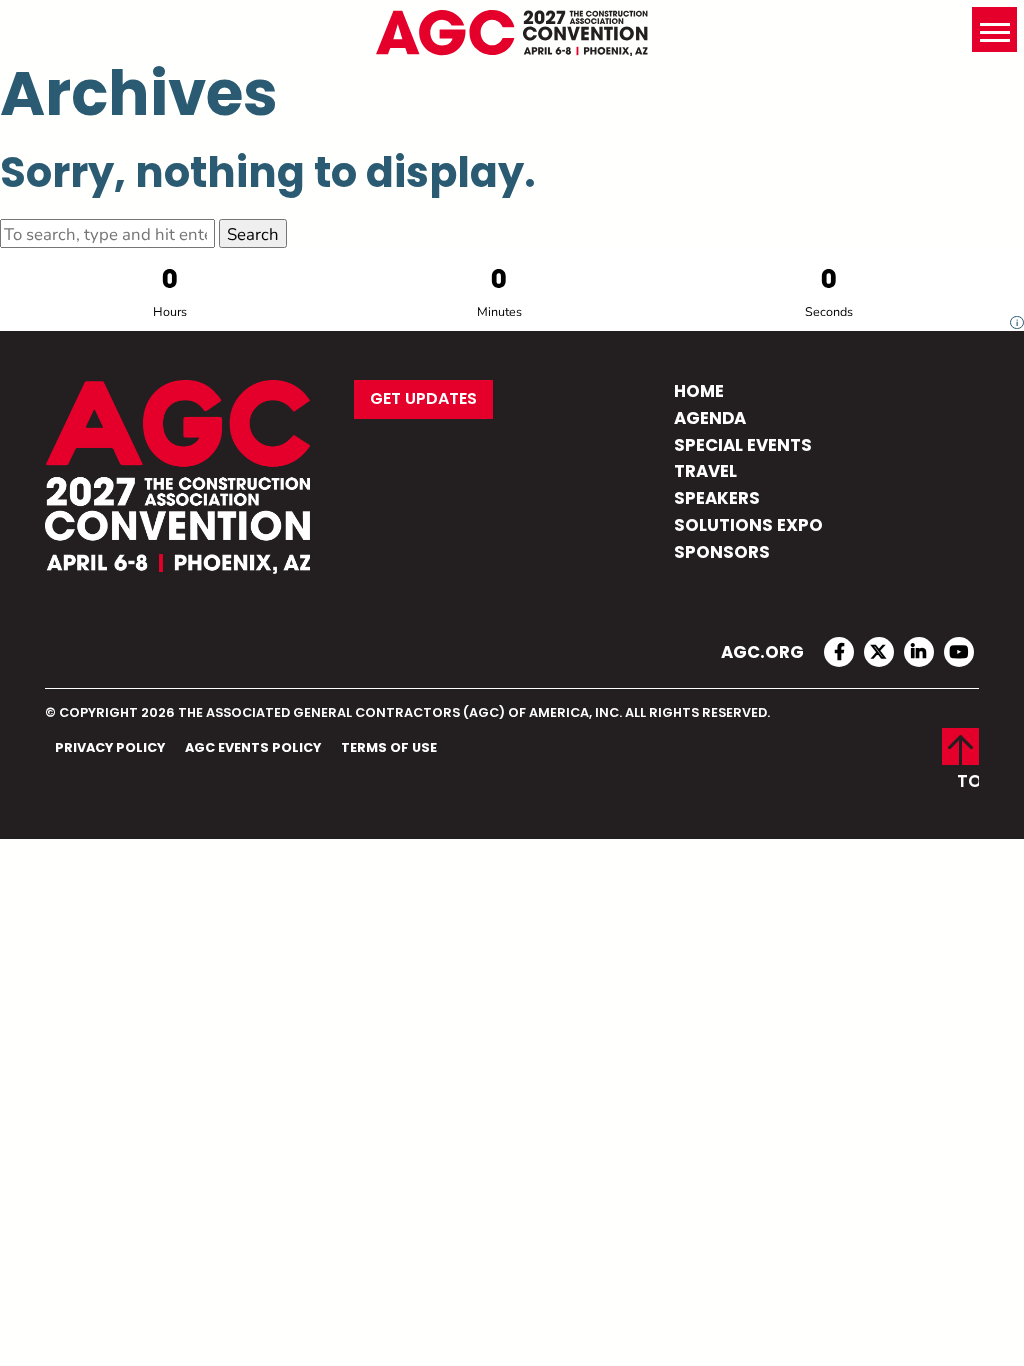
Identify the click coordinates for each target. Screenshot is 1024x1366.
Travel (705, 472)
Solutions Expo (748, 526)
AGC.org (762, 653)
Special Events (743, 446)
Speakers (717, 499)
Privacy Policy (110, 749)
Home (699, 392)
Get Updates (423, 400)
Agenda (710, 419)
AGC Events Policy (253, 749)
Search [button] (253, 233)
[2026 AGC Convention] (512, 33)
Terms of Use (389, 749)
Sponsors (722, 553)
